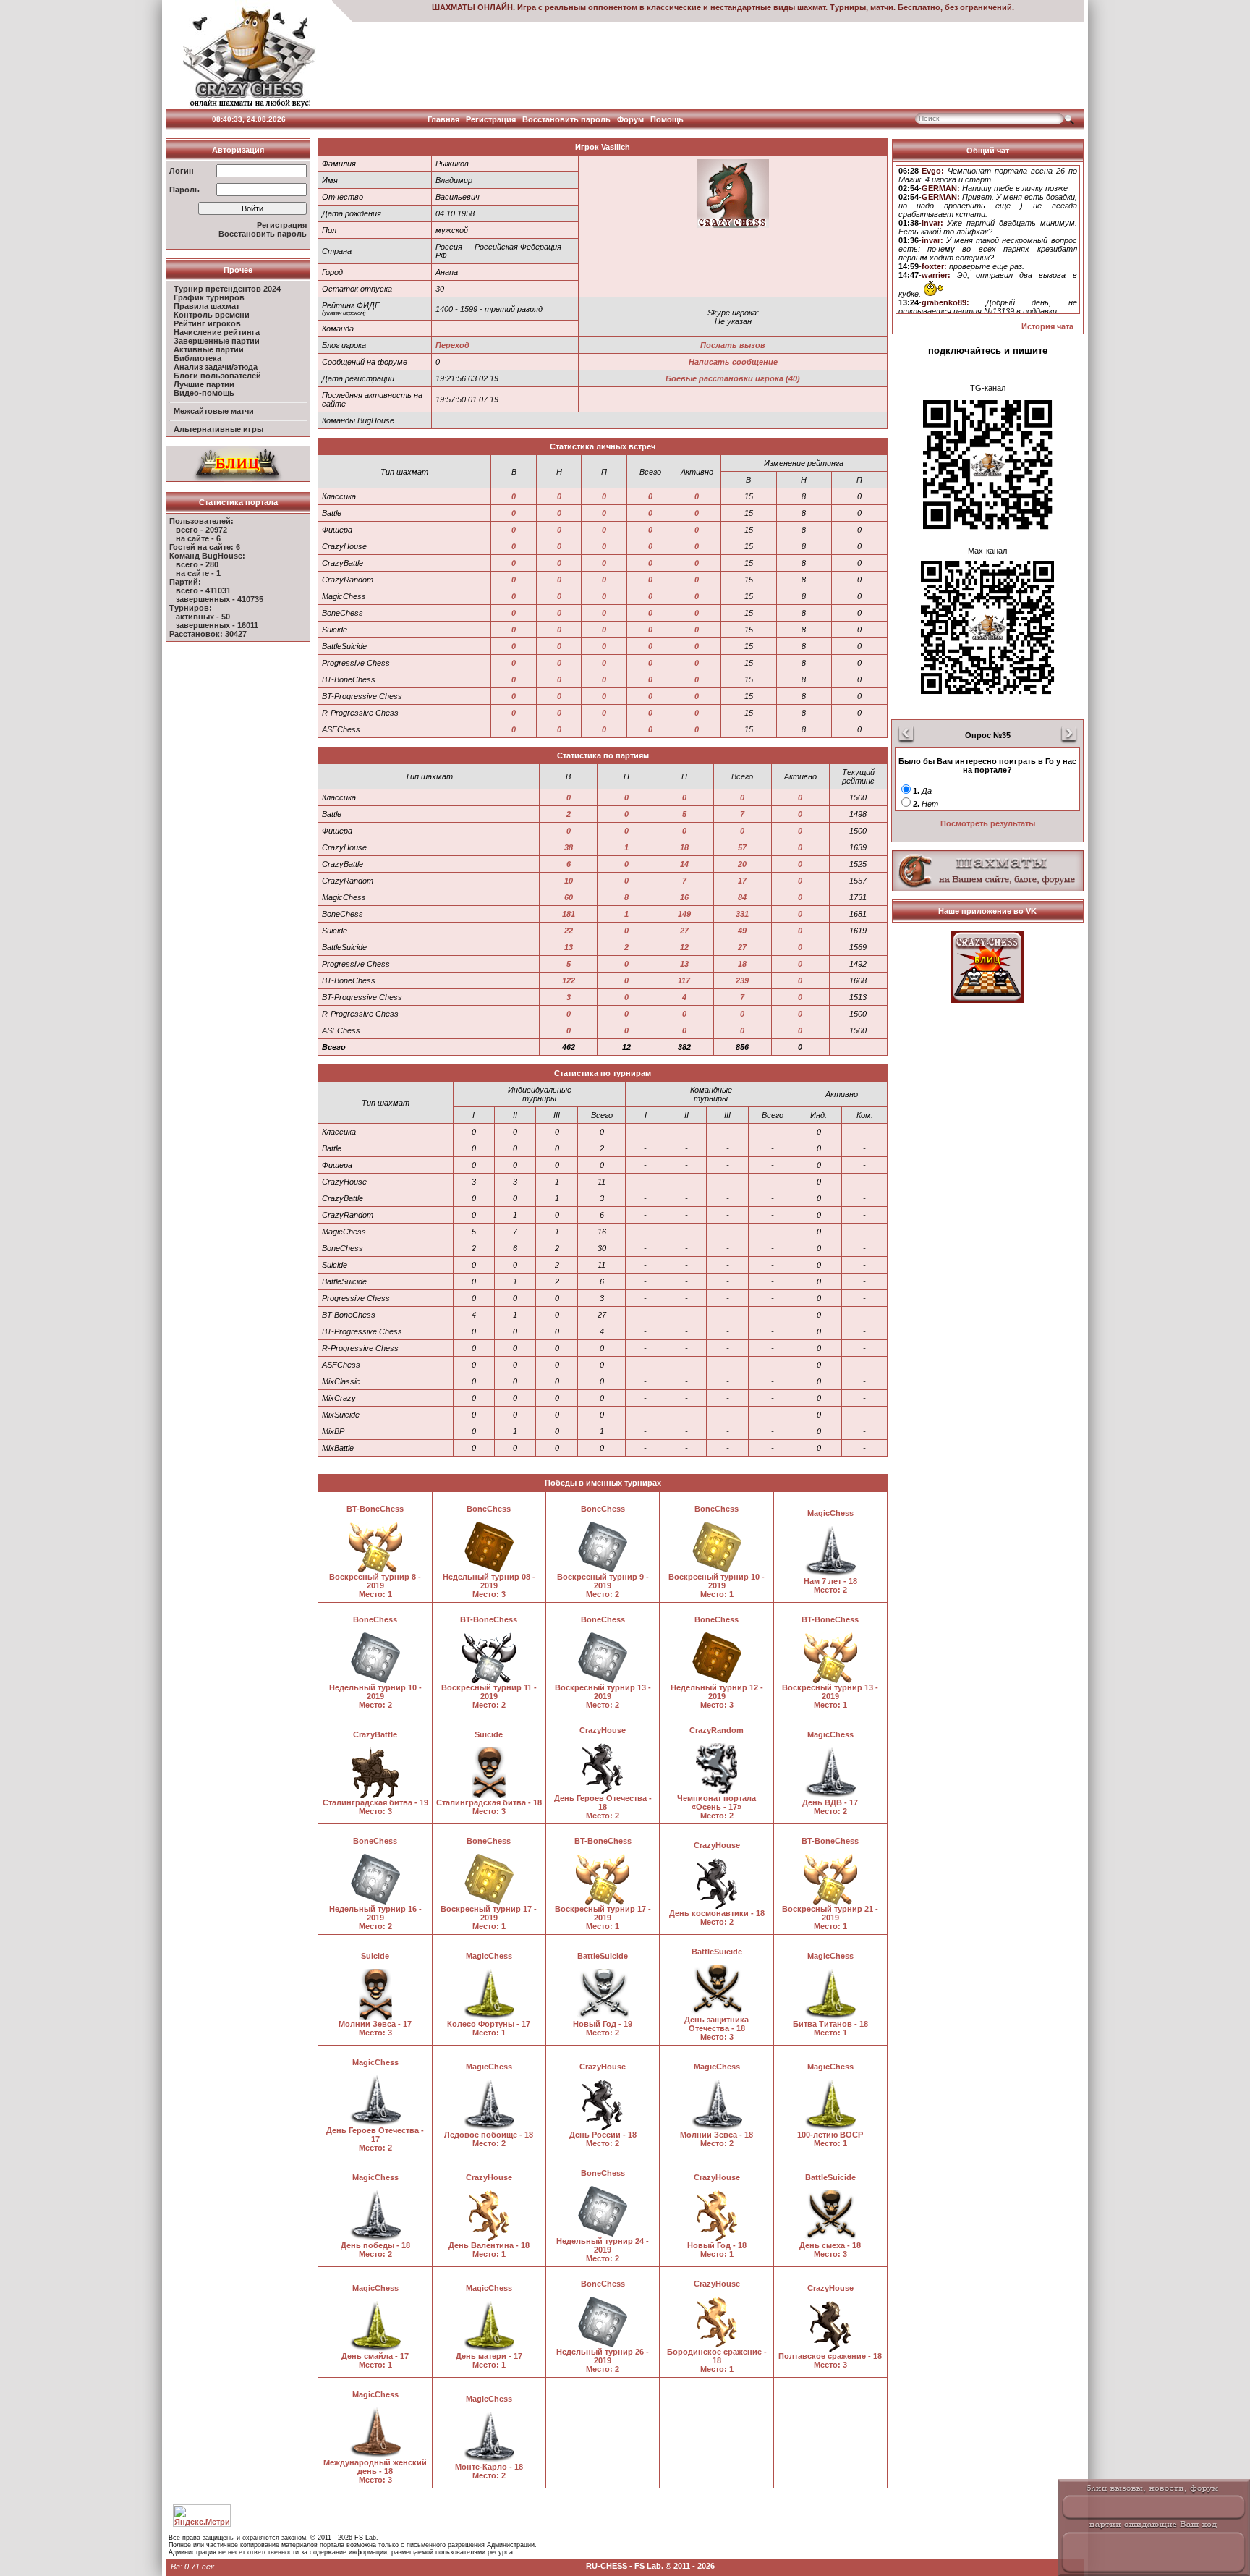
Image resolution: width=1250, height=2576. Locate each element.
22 (569, 931)
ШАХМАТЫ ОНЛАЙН (472, 7)
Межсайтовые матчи (214, 411)
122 (569, 980)
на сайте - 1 (198, 573)
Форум (630, 119)
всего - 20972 (201, 530)
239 (742, 980)
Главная (443, 119)
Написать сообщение (733, 362)
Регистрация (491, 119)
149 (684, 914)
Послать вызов (733, 345)
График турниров (209, 297)
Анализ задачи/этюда (216, 367)
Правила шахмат (207, 306)
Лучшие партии (204, 384)
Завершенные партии (217, 341)
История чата (1047, 326)
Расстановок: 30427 (208, 634)
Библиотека (197, 358)
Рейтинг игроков (207, 323)
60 (569, 897)
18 (684, 847)
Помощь (667, 119)
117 (684, 980)
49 (742, 931)
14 (684, 864)
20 (742, 864)
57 (742, 847)
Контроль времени (212, 315)
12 (684, 947)
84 (742, 897)
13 (569, 947)
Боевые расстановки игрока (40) (733, 378)
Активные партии (209, 349)
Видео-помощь (204, 393)
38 (569, 847)
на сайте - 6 (198, 538)
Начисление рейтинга (217, 332)
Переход (452, 345)
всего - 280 (197, 564)
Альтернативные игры (218, 429)
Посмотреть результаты (988, 823)
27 (684, 931)
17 (742, 881)
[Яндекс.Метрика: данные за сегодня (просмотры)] (202, 2516)
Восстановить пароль (566, 119)
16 (684, 897)
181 (569, 914)
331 (742, 914)
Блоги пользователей (217, 376)
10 (569, 881)
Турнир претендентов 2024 (227, 289)
